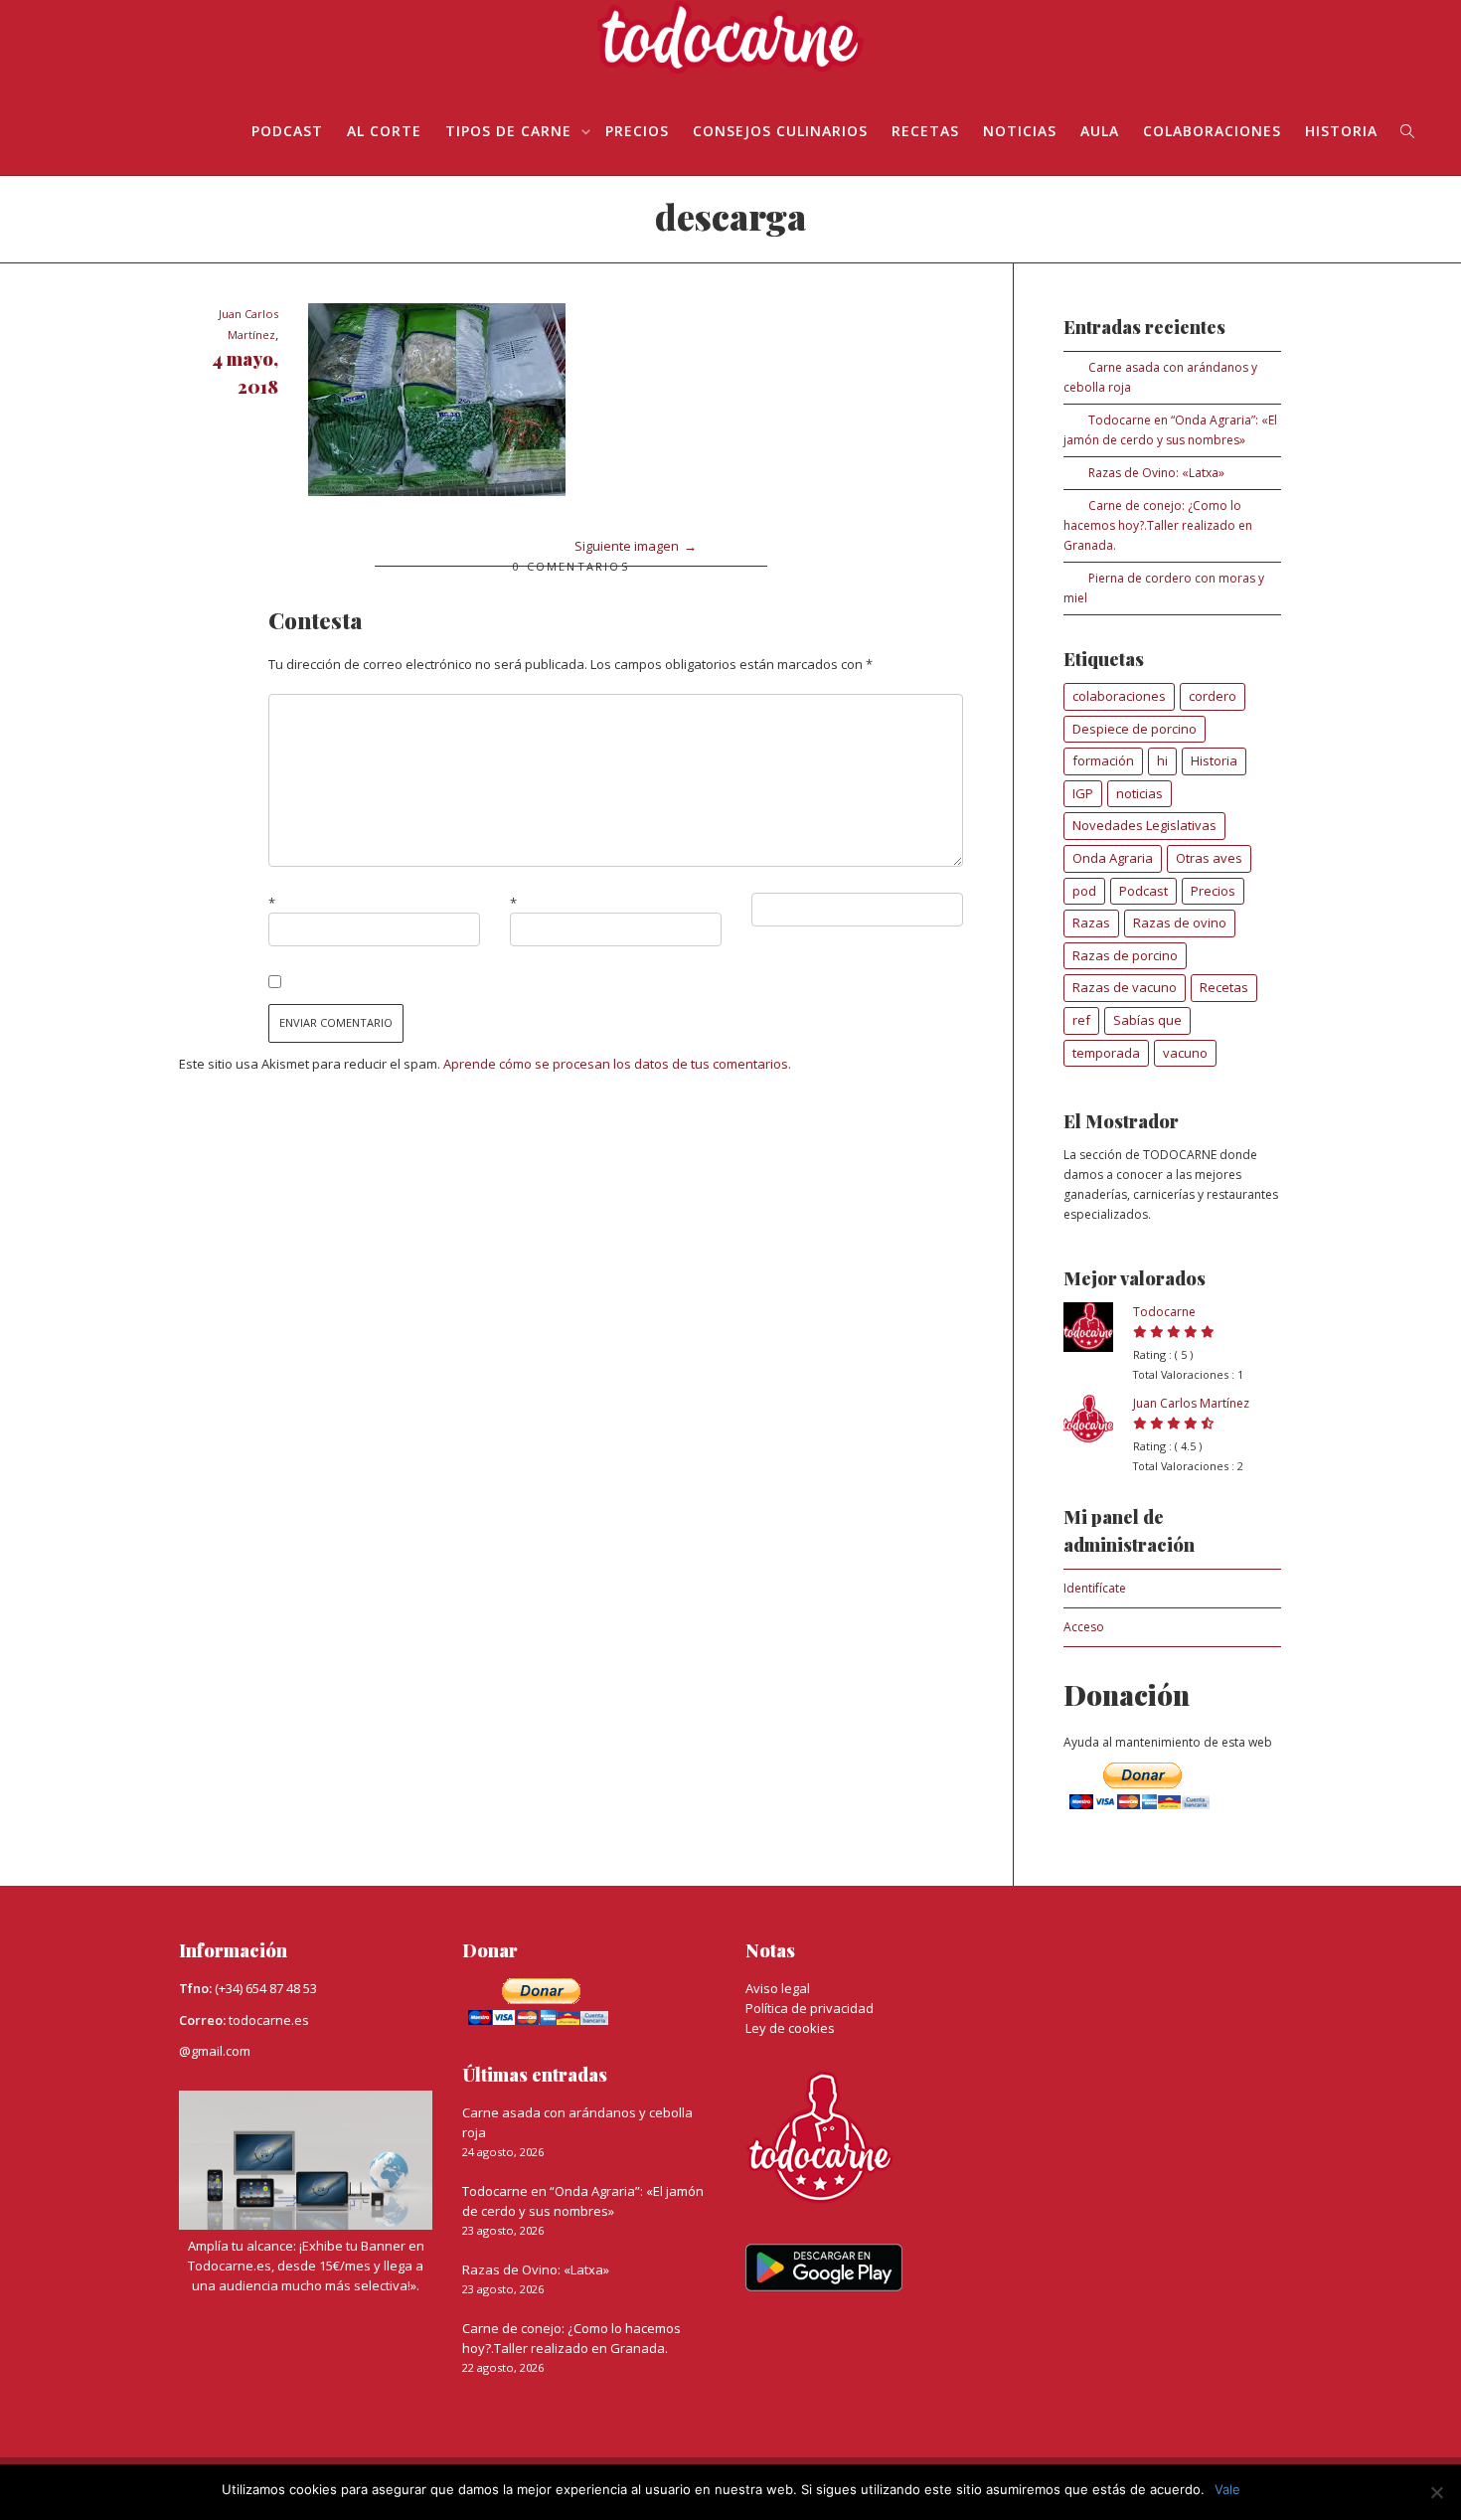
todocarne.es (269, 2020)
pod (1084, 891)
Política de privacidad (810, 2008)
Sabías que (1147, 1020)
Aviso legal (778, 1988)
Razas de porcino (1125, 955)
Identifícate (1095, 1588)
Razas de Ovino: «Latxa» (1156, 473)
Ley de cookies (790, 2028)
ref (1081, 1020)
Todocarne (1164, 1312)
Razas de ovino (1180, 923)
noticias (1139, 793)
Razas (1091, 923)
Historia (1341, 131)
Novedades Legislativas (1144, 825)
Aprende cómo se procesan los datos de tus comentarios (616, 1064)
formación (1103, 760)
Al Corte (384, 131)
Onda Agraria (1113, 858)
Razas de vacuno (1125, 987)
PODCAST (287, 131)
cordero (1213, 696)
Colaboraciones (1212, 131)
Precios (637, 131)
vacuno (1185, 1053)
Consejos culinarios (780, 131)
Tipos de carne (511, 131)
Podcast (1143, 891)
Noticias (1020, 131)
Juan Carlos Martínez (1191, 1403)
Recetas (925, 131)
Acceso (1084, 1627)
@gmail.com (215, 2051)
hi (1162, 760)
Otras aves (1209, 858)
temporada (1106, 1053)
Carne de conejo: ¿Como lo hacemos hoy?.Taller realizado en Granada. (1158, 525)
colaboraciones (1119, 696)
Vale (1227, 2489)
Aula (1100, 131)
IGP (1083, 793)
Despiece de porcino (1135, 729)
